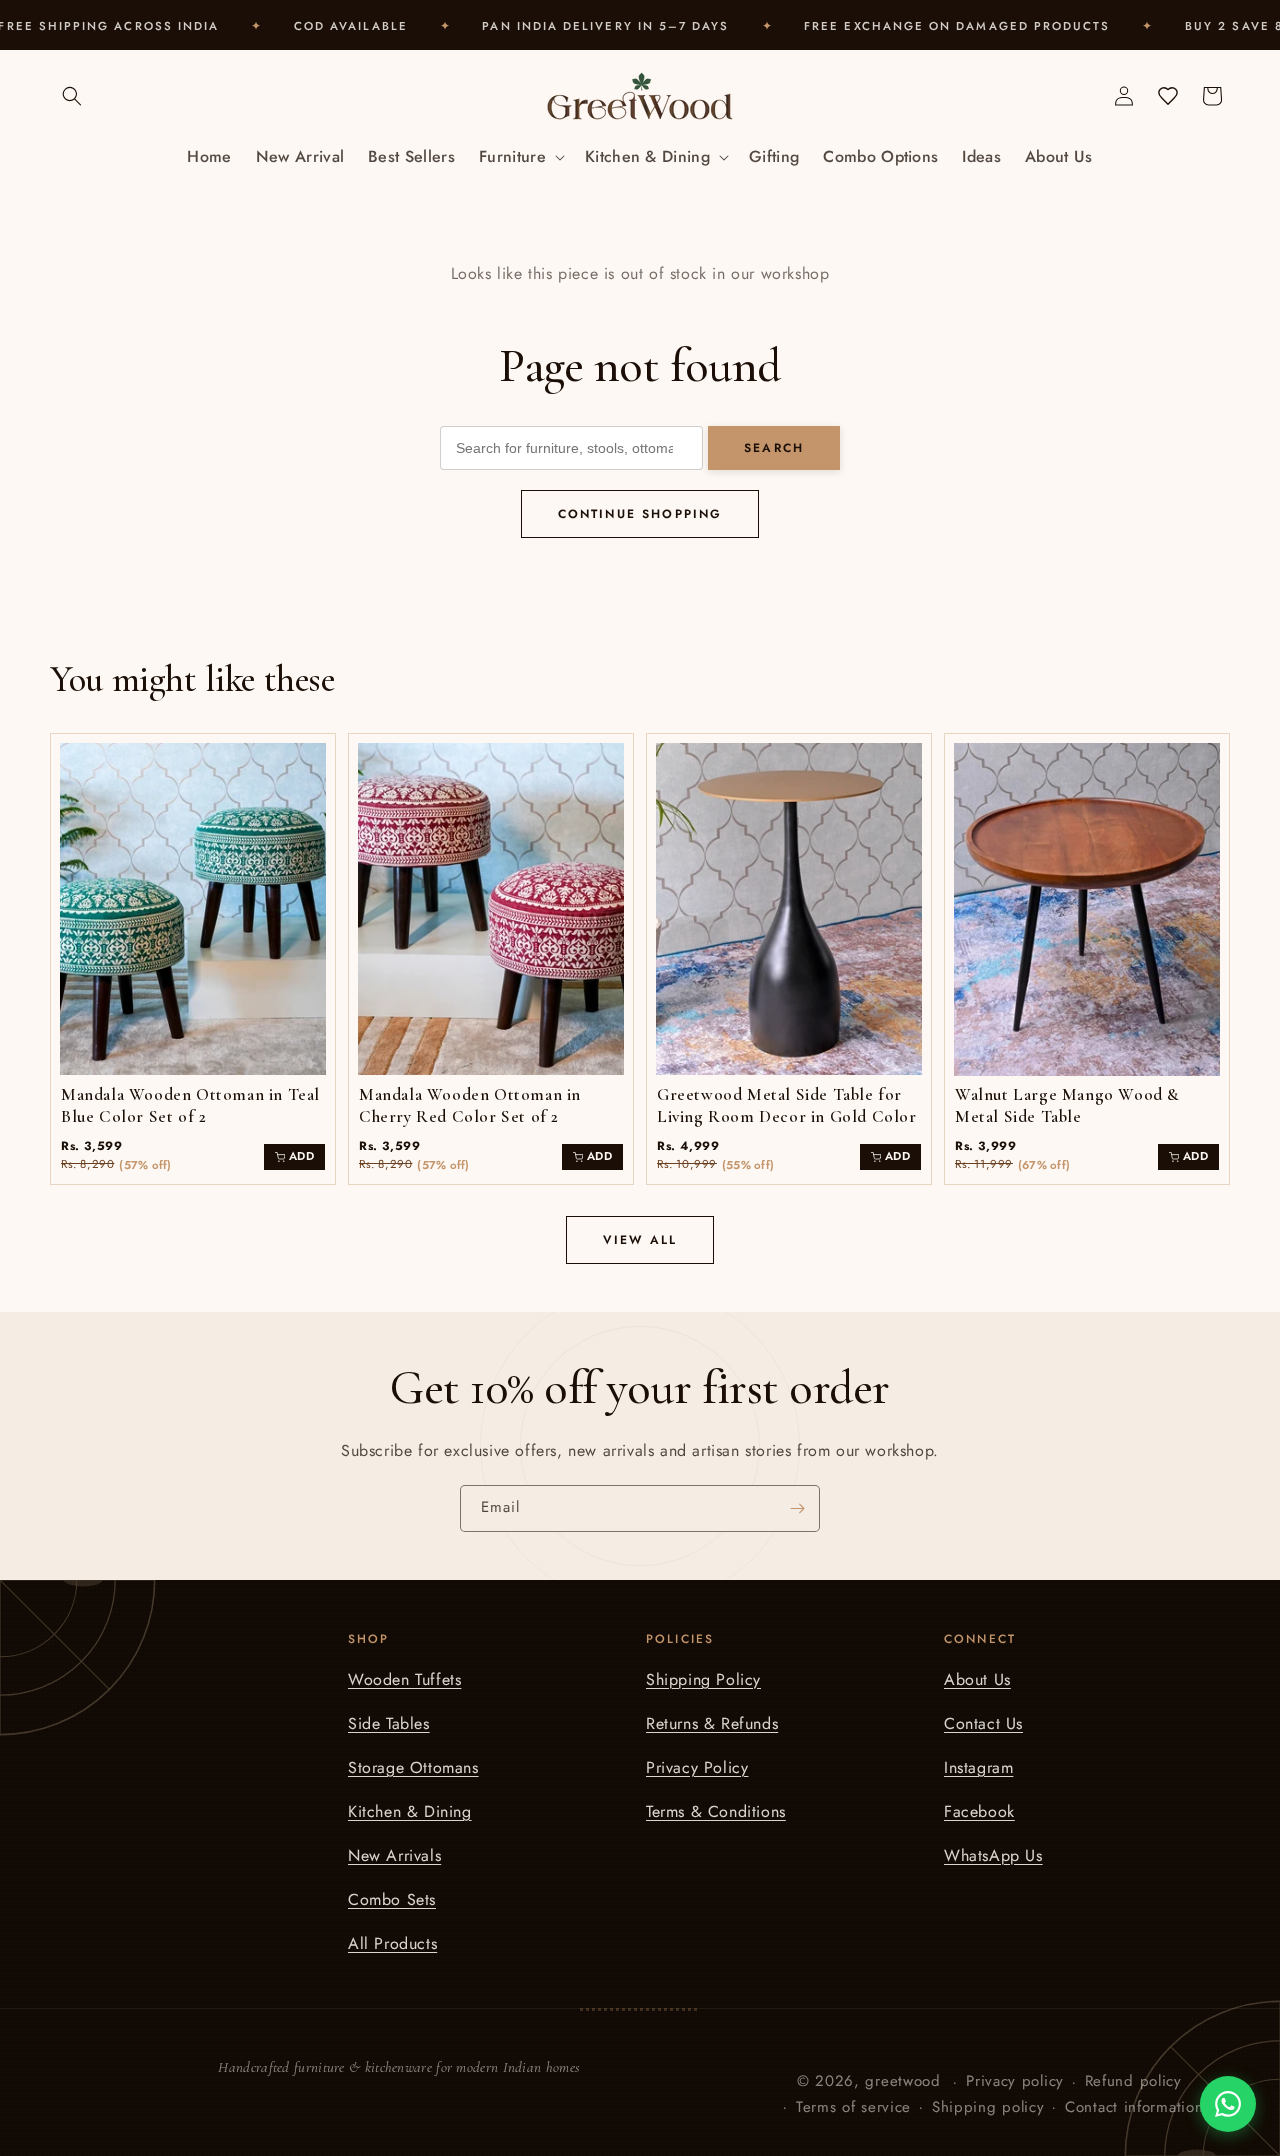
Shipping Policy (703, 1679)
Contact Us (983, 1723)
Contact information (1134, 2107)
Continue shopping (640, 514)
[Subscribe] (797, 1508)
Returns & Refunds (712, 1723)
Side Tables (389, 1723)
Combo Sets (392, 1899)
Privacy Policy (697, 1767)
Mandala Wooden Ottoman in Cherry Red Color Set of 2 (470, 1105)
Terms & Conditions (716, 1811)
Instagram (978, 1767)
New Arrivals (394, 1855)
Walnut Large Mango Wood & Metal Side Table (1067, 1105)
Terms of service (853, 2107)
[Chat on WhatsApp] (1228, 2104)
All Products (392, 1943)
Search (774, 448)
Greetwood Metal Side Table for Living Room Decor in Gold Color (787, 1105)
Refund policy (1133, 2081)
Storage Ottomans (413, 1767)
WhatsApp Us (993, 1855)
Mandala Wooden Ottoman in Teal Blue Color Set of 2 (190, 1105)
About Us (977, 1679)
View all (640, 1240)
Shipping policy (988, 2107)
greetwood (902, 2081)
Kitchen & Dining (410, 1811)
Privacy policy (1015, 2081)
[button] (72, 96)
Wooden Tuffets (404, 1679)
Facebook (979, 1811)
